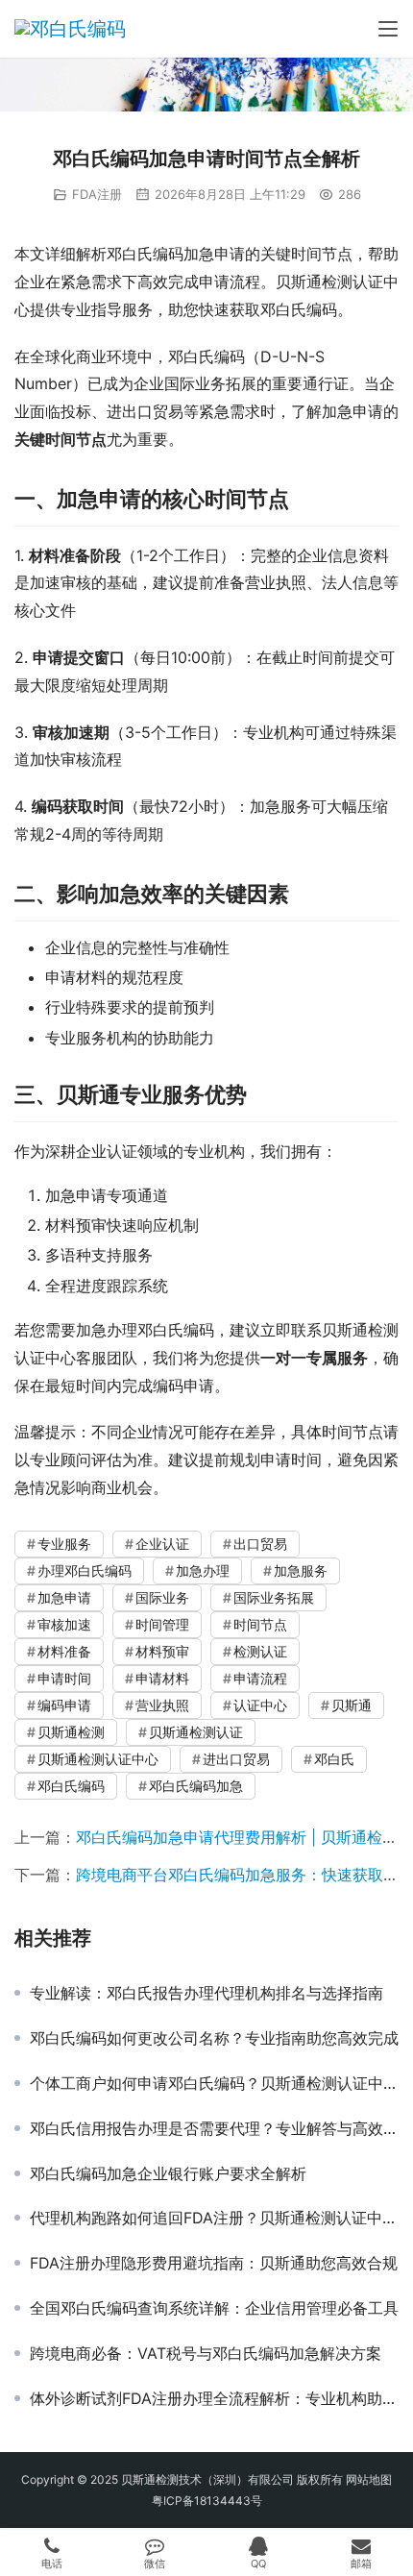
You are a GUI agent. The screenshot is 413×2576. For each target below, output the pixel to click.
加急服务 (301, 1570)
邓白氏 (334, 1759)
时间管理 (162, 1624)
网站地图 (369, 2479)
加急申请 (64, 1597)
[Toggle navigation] (388, 29)
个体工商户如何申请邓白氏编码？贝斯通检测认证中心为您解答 (214, 2083)
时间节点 (260, 1624)
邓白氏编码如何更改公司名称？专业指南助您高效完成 (214, 2038)
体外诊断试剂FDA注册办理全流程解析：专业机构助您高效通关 (214, 2398)
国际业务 (162, 1597)
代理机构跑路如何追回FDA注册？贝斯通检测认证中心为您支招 (214, 2218)
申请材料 (162, 1678)
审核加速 (64, 1624)
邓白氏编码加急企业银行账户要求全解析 (168, 2173)
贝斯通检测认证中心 (98, 1759)
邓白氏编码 (71, 1786)
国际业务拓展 (274, 1597)
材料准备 (64, 1651)
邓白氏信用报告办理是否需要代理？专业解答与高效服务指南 (214, 2128)
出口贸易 (260, 1544)
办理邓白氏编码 (85, 1570)
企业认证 (162, 1544)
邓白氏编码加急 (196, 1786)
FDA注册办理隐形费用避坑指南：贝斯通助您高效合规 (214, 2263)
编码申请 (64, 1705)
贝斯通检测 (71, 1732)
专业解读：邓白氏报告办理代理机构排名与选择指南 (206, 1993)
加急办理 (203, 1570)
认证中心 (260, 1705)
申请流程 (260, 1678)
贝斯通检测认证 (196, 1732)
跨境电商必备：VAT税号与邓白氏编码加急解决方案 (206, 2353)
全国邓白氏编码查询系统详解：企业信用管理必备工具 (214, 2308)
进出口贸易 (236, 1759)
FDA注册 (97, 194)
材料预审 (162, 1651)
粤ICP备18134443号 (207, 2501)
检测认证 (260, 1651)
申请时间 (64, 1678)
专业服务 (64, 1544)
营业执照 (162, 1705)
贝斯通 (352, 1705)
